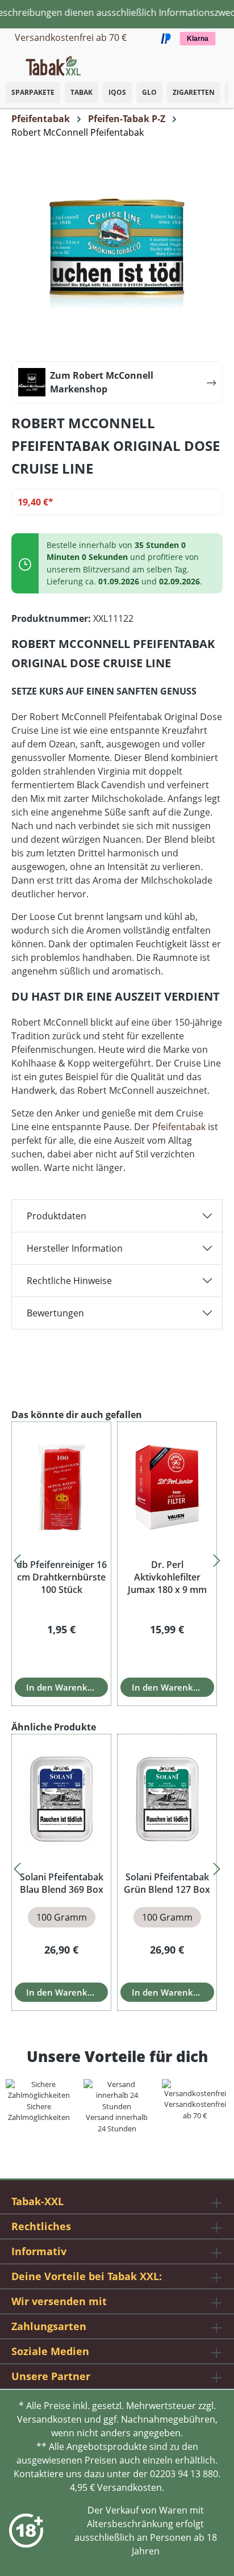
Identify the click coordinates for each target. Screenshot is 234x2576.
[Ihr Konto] (211, 62)
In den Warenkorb (64, 1687)
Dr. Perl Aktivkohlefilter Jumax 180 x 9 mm (167, 1577)
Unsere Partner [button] (51, 2376)
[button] (223, 60)
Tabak (82, 92)
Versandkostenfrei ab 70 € (71, 37)
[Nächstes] (217, 1557)
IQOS (117, 92)
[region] (117, 1557)
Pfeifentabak (179, 1127)
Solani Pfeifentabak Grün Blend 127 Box (167, 1883)
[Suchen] (200, 62)
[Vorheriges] (17, 1557)
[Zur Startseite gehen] (53, 65)
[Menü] (9, 62)
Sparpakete (33, 92)
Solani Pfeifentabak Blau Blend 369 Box (62, 1883)
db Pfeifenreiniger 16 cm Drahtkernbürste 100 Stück (62, 1577)
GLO (149, 92)
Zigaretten (194, 92)
